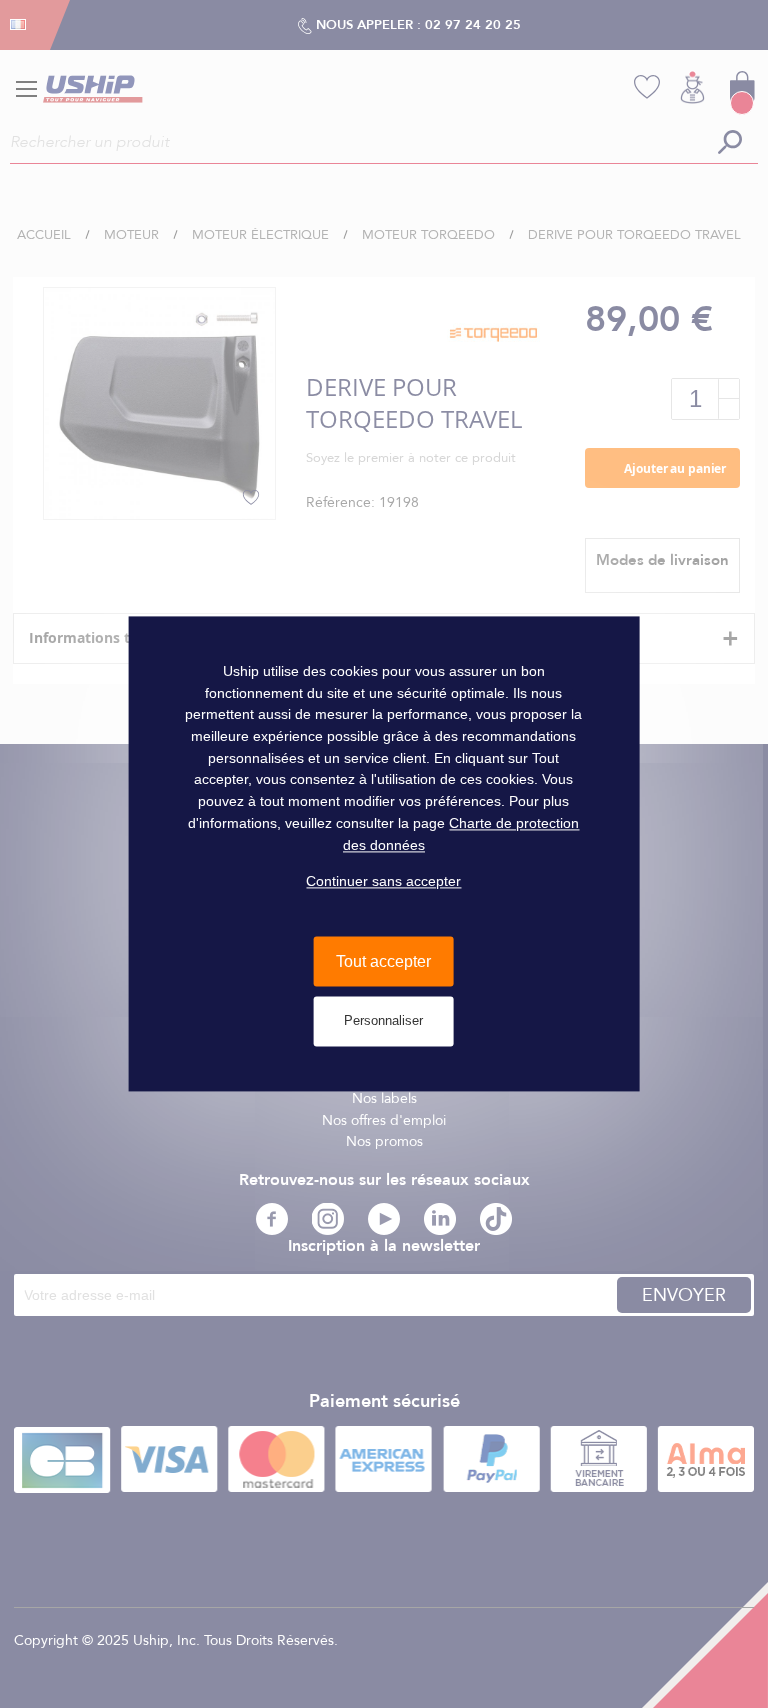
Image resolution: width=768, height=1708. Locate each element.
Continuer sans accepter (383, 882)
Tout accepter (383, 961)
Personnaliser (383, 1021)
